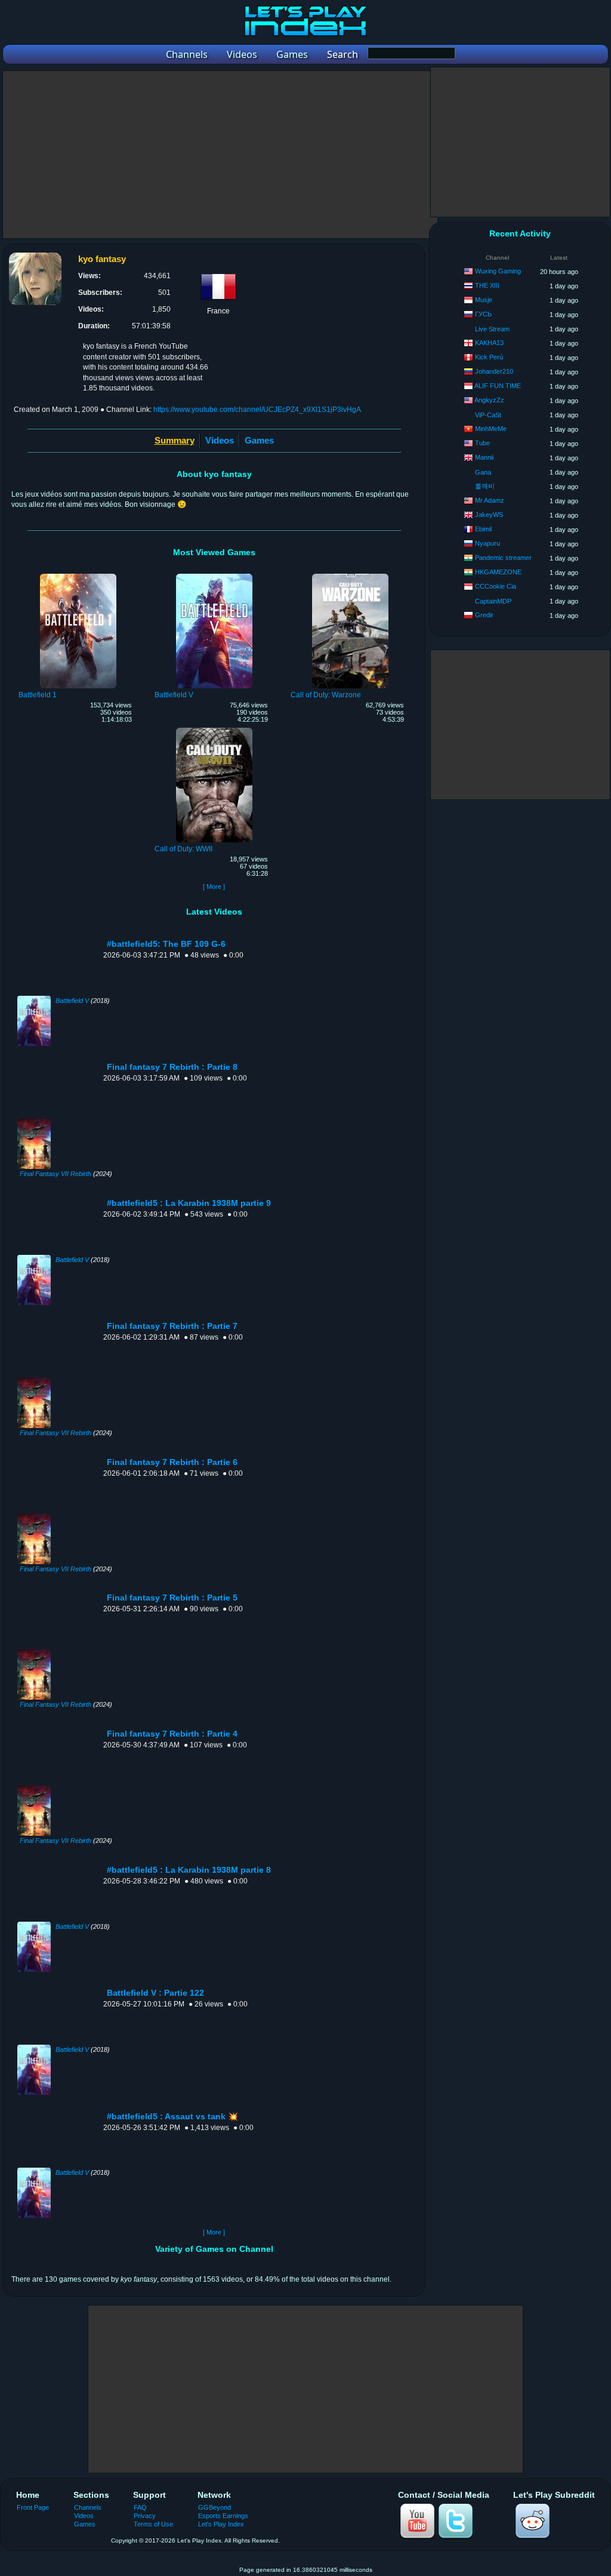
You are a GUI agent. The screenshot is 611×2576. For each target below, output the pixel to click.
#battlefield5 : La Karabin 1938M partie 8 (189, 1870)
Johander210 (494, 371)
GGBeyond (215, 2507)
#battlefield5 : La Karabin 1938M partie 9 (189, 1203)
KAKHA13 (489, 343)
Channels (88, 2507)
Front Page (33, 2507)
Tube (482, 443)
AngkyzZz (489, 400)
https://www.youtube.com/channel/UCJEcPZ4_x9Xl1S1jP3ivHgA (257, 410)
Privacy (145, 2516)
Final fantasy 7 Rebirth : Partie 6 (172, 1462)
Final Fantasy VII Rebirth (55, 1174)
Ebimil (483, 529)
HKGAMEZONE (498, 572)
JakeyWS (489, 515)
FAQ (140, 2507)
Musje (484, 300)
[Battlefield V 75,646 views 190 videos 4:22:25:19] (214, 575)
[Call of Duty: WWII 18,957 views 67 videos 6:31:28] (214, 730)
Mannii (484, 457)
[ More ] (214, 887)
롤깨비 (485, 486)
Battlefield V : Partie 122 (155, 1993)
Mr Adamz (490, 500)
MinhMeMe (491, 429)
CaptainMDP (493, 601)
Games (259, 440)
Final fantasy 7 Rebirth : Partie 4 (172, 1734)
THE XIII (487, 285)
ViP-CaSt (488, 415)
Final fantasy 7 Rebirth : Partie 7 (172, 1326)
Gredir (484, 615)
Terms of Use (153, 2524)
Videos (220, 440)
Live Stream (492, 329)
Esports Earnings (223, 2516)
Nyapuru (487, 543)
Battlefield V (72, 1001)
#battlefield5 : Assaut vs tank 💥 (172, 2117)
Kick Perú (489, 357)
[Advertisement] (220, 155)
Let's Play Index (221, 2524)
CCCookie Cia (496, 586)
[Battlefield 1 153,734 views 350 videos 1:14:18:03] (78, 575)
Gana (483, 472)
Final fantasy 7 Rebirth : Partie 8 (172, 1067)
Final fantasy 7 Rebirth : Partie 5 (172, 1598)
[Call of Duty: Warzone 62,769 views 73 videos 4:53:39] (350, 575)
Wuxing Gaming (498, 271)
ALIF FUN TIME (498, 386)
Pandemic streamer (503, 558)
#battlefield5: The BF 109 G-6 (166, 944)
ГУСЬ (483, 314)
